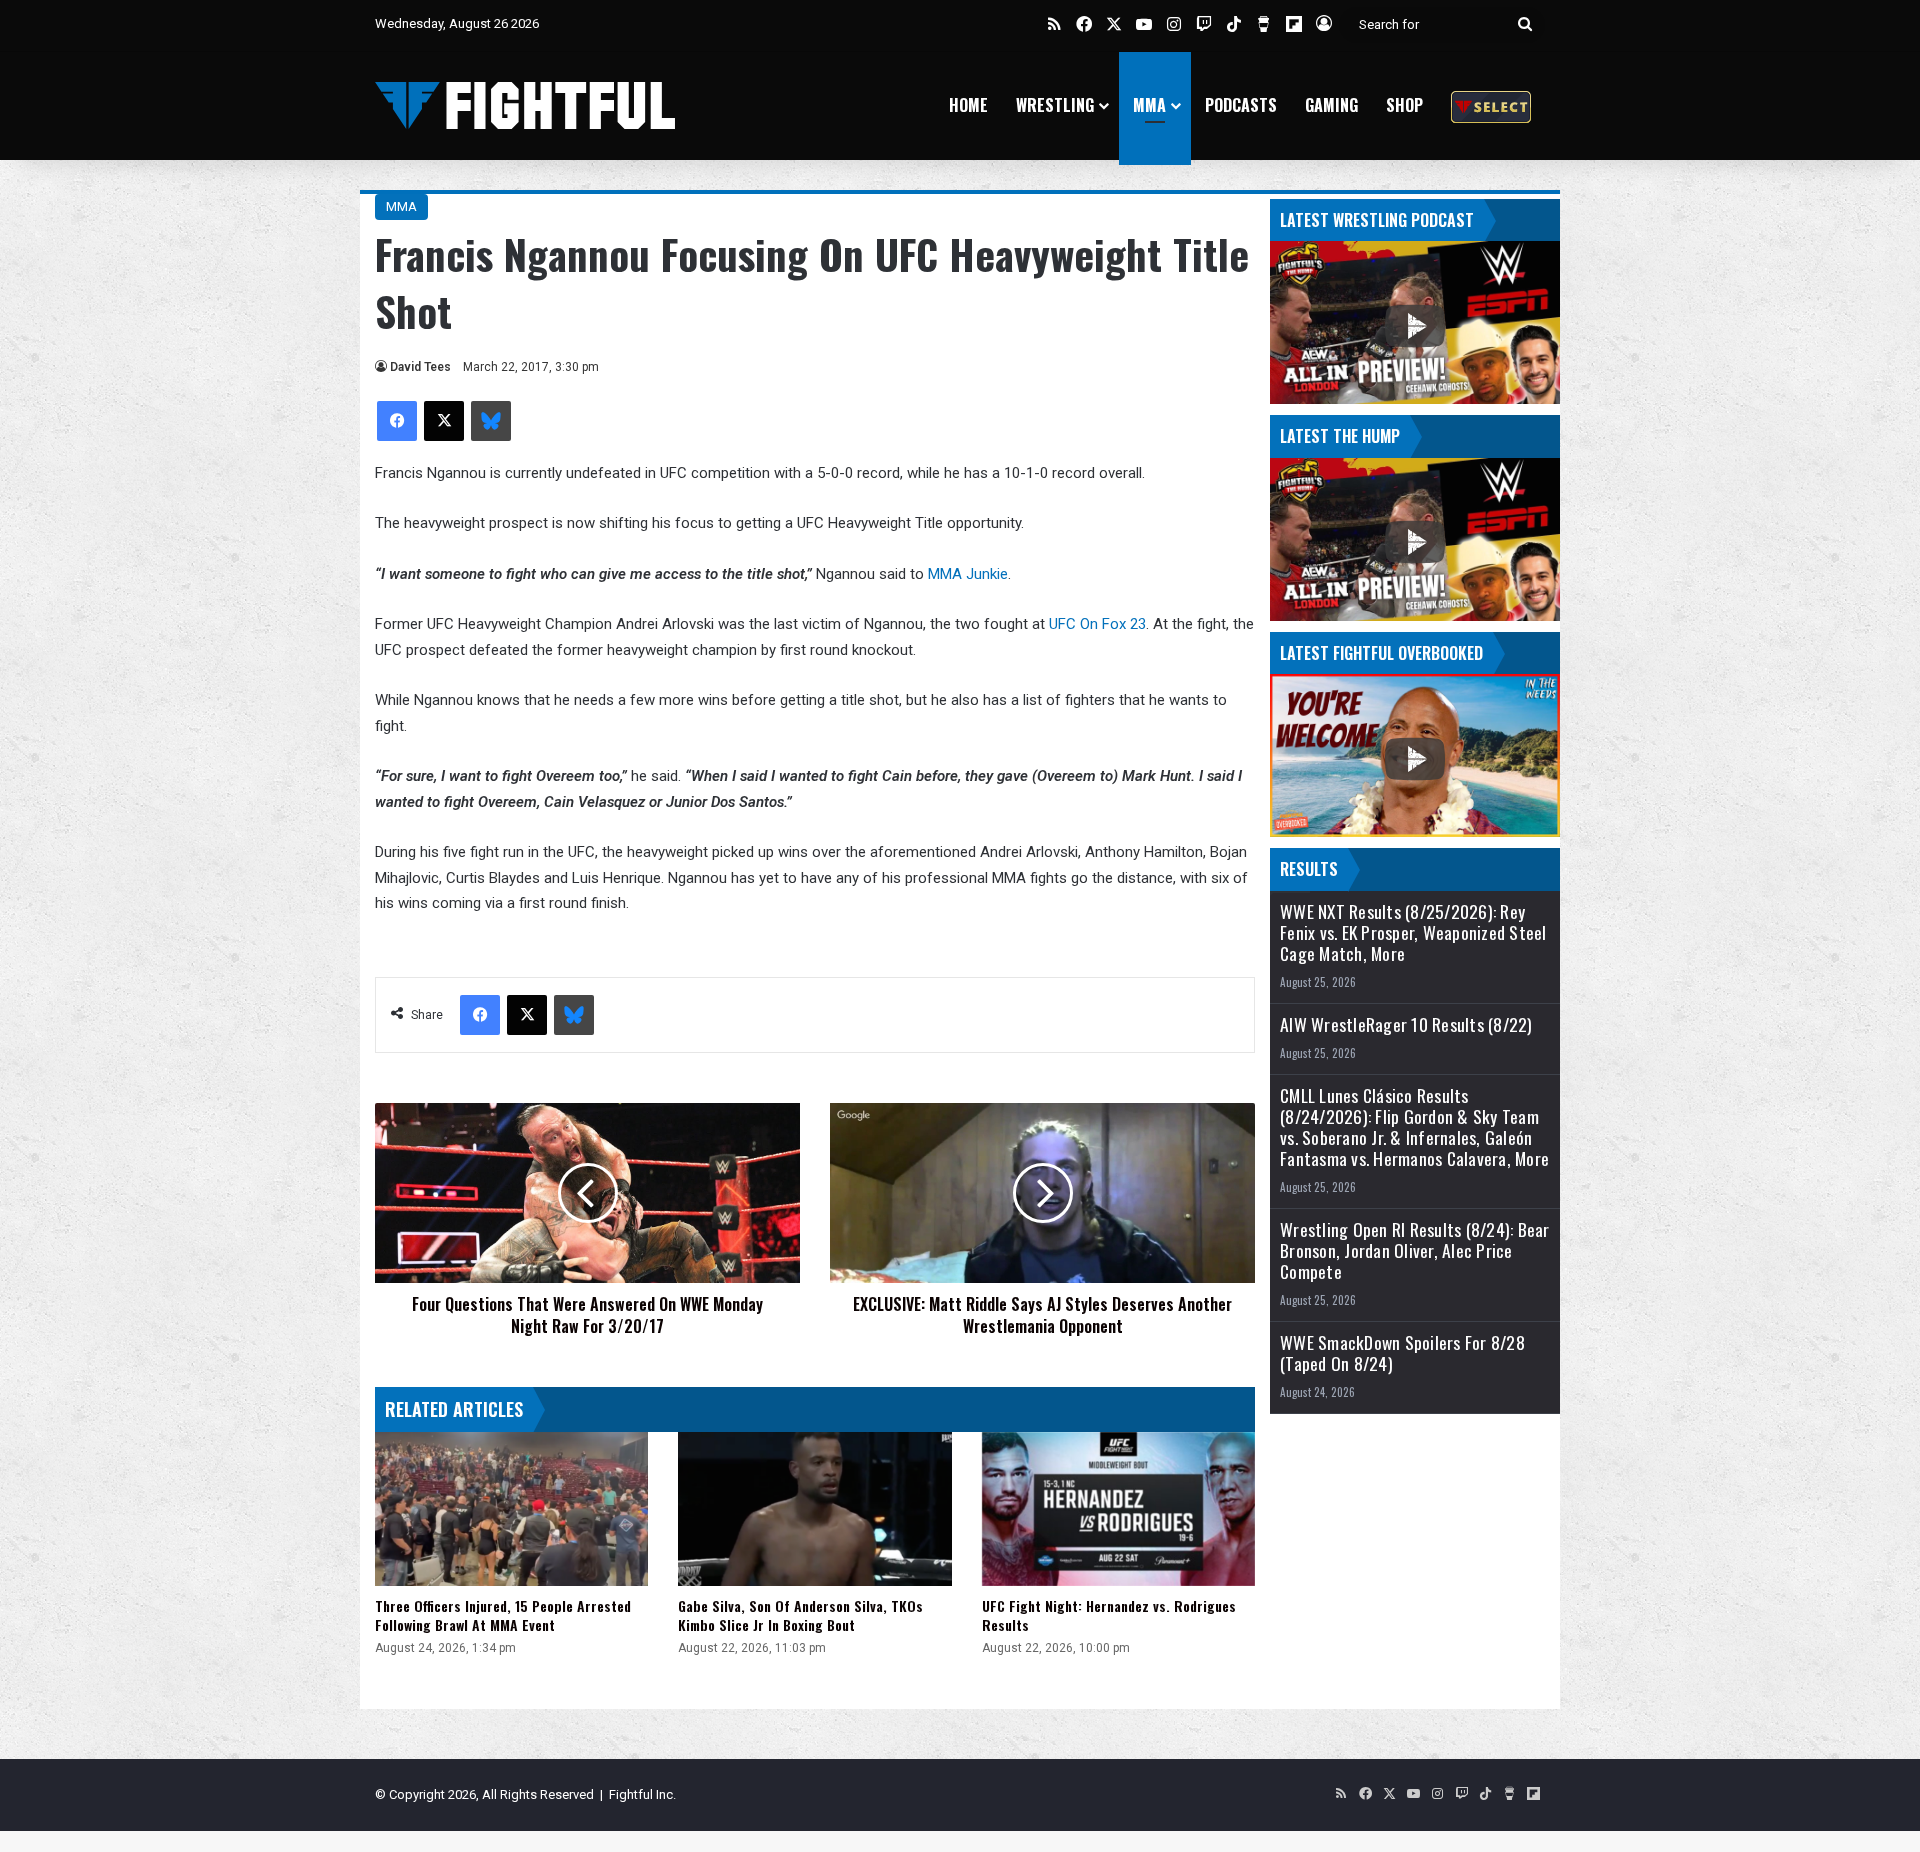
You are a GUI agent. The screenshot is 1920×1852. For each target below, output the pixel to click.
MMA (1149, 105)
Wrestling (1055, 105)
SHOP (1404, 105)
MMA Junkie (968, 574)
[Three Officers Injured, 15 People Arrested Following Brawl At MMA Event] (511, 1509)
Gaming (1331, 105)
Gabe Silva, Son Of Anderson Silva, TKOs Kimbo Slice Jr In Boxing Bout (800, 1615)
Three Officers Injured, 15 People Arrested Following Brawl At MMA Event (503, 1615)
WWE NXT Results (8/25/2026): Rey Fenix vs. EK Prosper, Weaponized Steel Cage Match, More (1413, 932)
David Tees (420, 367)
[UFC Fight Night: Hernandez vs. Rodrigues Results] (1118, 1509)
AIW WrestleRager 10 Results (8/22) (1406, 1024)
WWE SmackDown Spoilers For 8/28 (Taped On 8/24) (1402, 1353)
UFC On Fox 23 (1097, 624)
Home (968, 105)
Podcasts (1241, 105)
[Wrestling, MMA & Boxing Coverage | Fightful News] (525, 105)
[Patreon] (1491, 105)
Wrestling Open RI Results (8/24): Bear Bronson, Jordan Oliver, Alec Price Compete (1415, 1250)
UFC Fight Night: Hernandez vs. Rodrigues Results (1109, 1615)
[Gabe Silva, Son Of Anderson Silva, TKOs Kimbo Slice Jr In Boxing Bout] (814, 1509)
